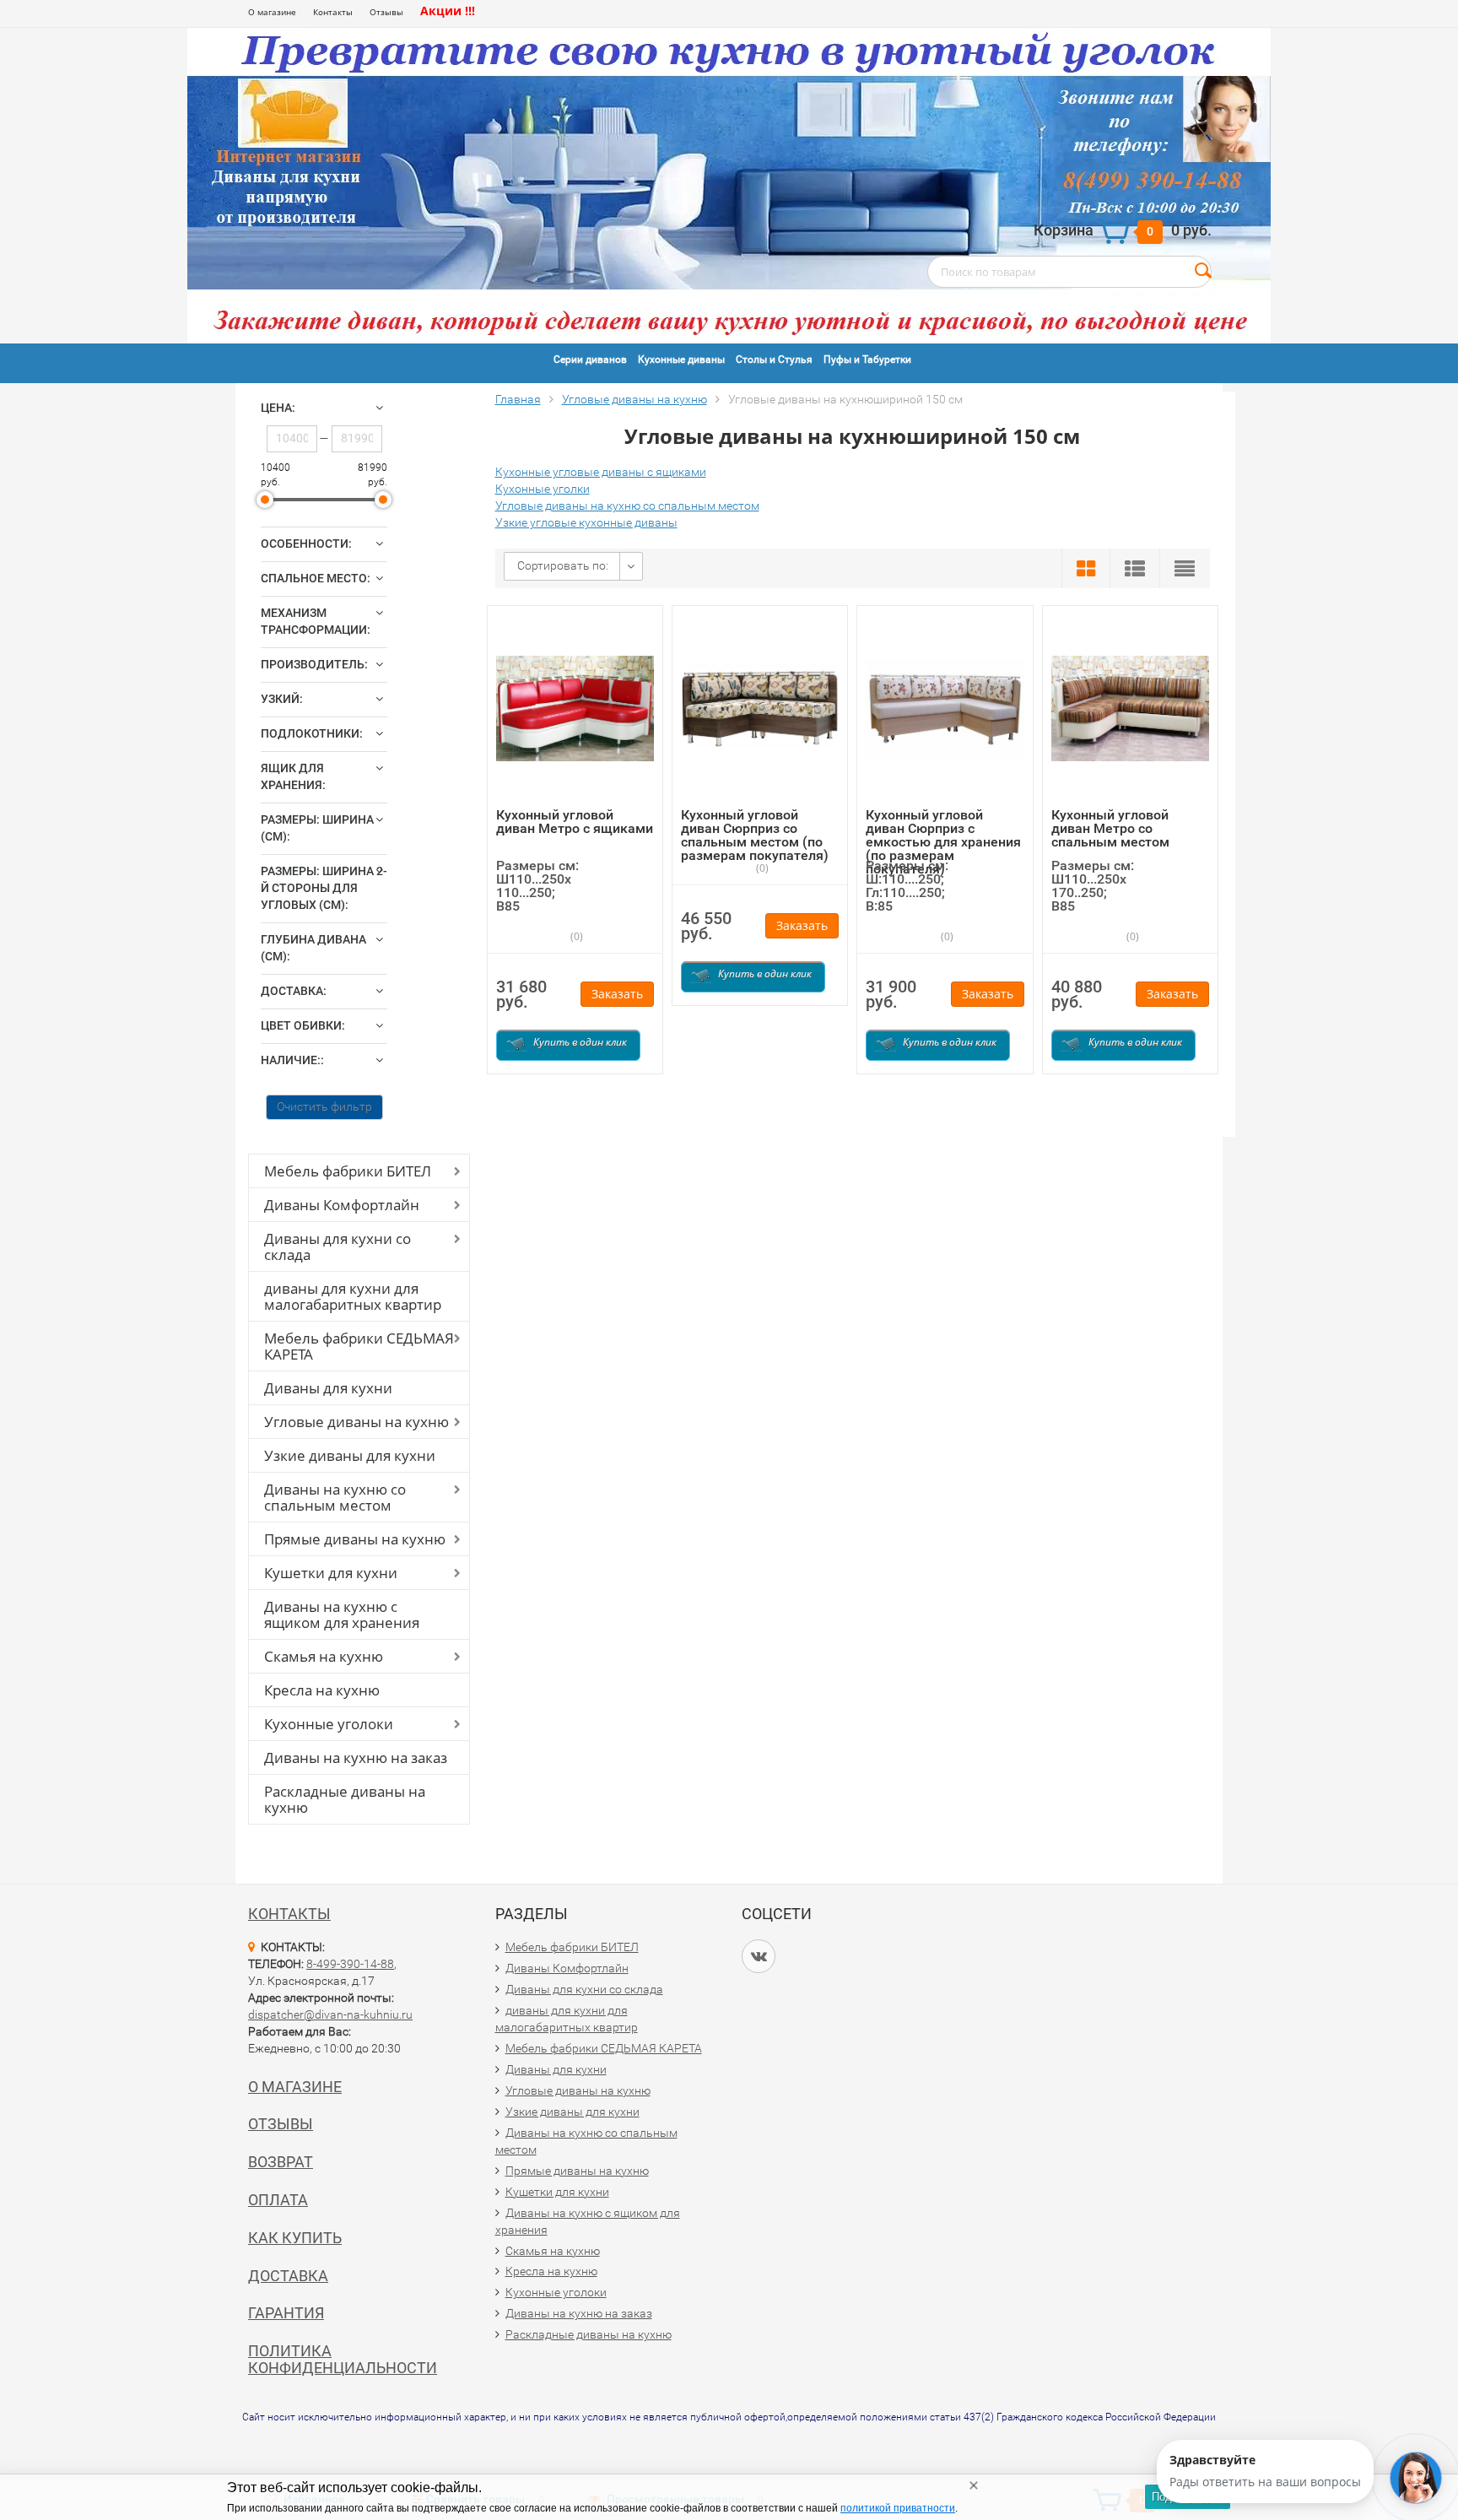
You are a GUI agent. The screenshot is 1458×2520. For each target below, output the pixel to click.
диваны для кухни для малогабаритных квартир (353, 1296)
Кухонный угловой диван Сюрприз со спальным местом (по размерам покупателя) (755, 835)
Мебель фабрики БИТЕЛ (348, 1171)
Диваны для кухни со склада (337, 1246)
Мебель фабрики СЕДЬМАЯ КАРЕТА (359, 1346)
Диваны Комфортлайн (342, 1205)
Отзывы (386, 12)
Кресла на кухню (322, 1690)
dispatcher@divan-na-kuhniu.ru (330, 2014)
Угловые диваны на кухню (356, 1422)
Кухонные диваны (681, 360)
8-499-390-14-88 (350, 1964)
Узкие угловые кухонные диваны (586, 522)
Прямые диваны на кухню (355, 1539)
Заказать (617, 994)
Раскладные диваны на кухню (345, 1799)
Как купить (295, 2238)
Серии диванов (590, 360)
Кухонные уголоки (329, 1724)
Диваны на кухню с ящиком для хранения (342, 1614)
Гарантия (286, 2313)
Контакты (333, 12)
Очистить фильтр (324, 1106)
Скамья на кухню (324, 1656)
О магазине (272, 12)
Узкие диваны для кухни (350, 1455)
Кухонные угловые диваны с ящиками (601, 472)
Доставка (288, 2276)
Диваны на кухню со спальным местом (335, 1497)
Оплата (278, 2200)
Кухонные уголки (543, 489)
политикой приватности (898, 2508)
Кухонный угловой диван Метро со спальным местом (1110, 828)
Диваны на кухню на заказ (356, 1758)
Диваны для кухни (328, 1388)
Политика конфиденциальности (343, 2359)
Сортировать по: (563, 565)
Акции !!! (448, 11)
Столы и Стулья (774, 360)
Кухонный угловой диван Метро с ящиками (575, 822)
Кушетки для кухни (331, 1573)
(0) (575, 936)
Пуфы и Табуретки (867, 360)
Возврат (281, 2162)
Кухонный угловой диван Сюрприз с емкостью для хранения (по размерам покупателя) (943, 842)
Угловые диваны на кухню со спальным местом (627, 506)
